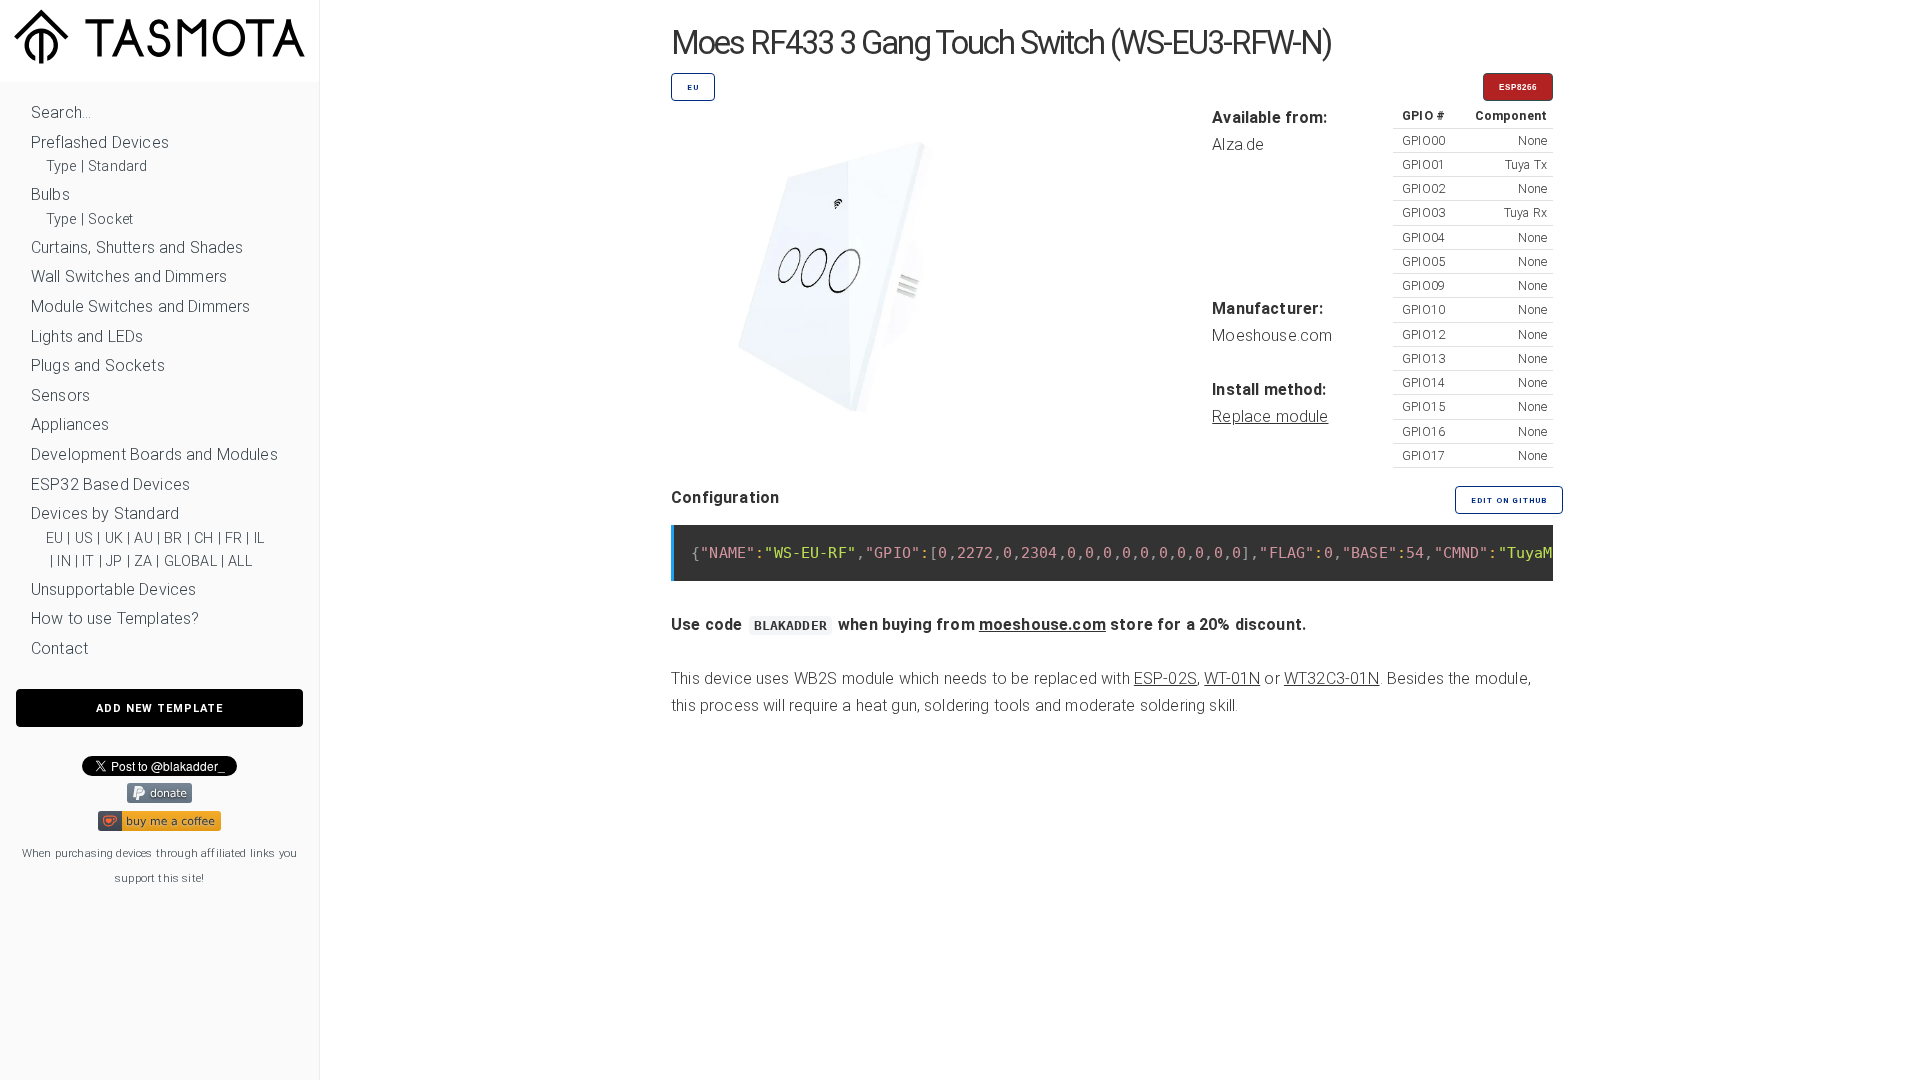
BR (173, 538)
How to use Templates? (115, 618)
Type (61, 166)
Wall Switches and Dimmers (129, 276)
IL (259, 538)
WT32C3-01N (1332, 678)
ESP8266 (1518, 87)
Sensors (60, 395)
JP (114, 561)
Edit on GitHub (1509, 500)
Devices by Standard (105, 513)
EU (54, 538)
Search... (61, 112)
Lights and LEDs (87, 336)
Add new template (159, 708)
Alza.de (1238, 144)
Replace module (1270, 416)
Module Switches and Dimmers (140, 306)
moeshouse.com (1042, 624)
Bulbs (50, 194)
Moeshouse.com (1272, 335)
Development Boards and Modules (154, 454)
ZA (143, 561)
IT (88, 561)
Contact (59, 648)
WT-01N (1232, 678)
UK (114, 538)
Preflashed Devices (100, 142)
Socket (110, 219)
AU (143, 538)
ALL (239, 561)
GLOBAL (190, 561)
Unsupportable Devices (113, 589)
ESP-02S (1165, 678)
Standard (117, 166)
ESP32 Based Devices (110, 484)
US (84, 538)
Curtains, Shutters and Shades (137, 247)
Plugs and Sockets (98, 365)
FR (233, 538)
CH (203, 538)
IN (63, 561)
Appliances (70, 424)
